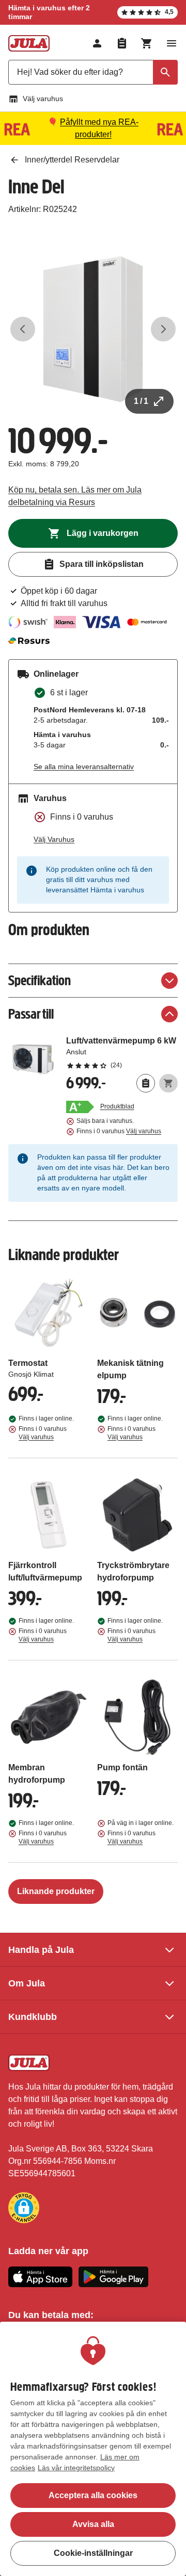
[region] (93, 2449)
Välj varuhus (43, 99)
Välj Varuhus (54, 839)
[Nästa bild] (163, 329)
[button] (24, 2208)
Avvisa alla (93, 2524)
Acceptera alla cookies (93, 2495)
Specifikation (40, 980)
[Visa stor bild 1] (93, 329)
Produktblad (117, 1106)
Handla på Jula (41, 1950)
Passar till (31, 1014)
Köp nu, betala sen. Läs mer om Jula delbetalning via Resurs (75, 496)
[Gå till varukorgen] (147, 43)
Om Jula (27, 1983)
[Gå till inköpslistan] (122, 43)
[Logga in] (97, 43)
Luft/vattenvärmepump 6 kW (122, 1052)
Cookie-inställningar (93, 2553)
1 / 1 (141, 401)
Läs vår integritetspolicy (76, 2468)
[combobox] (93, 72)
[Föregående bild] (23, 329)
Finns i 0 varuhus (119, 1131)
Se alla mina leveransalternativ (84, 767)
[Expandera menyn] (172, 43)
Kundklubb (33, 2017)
